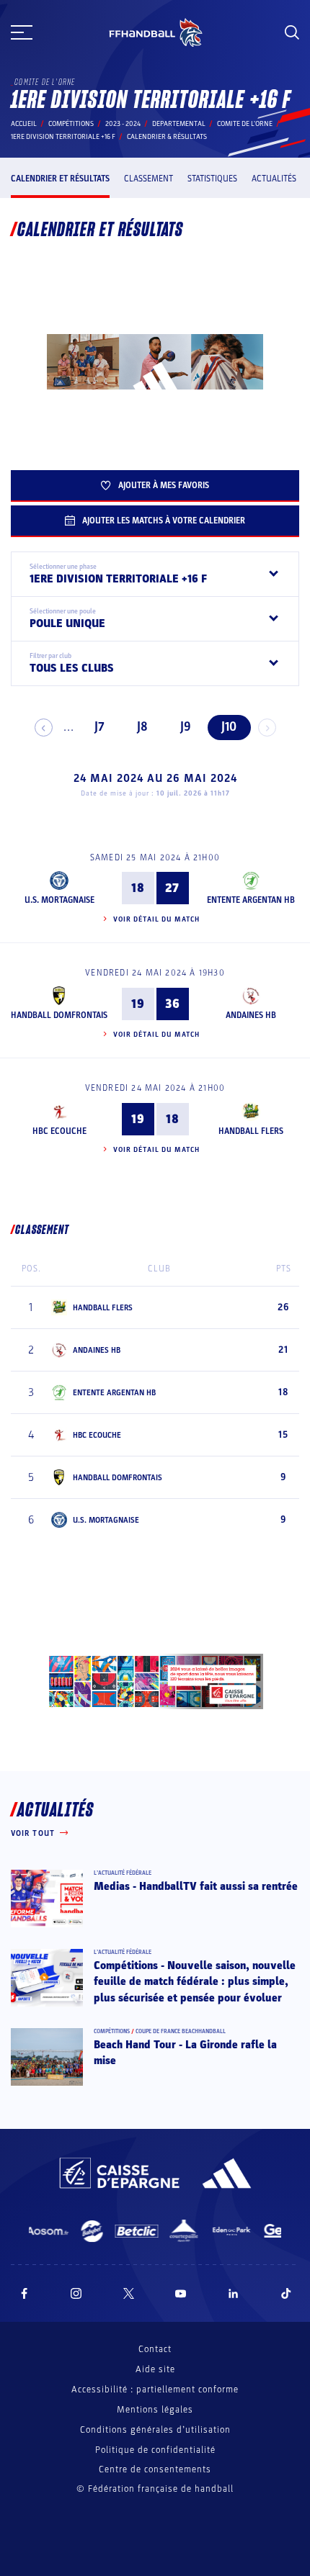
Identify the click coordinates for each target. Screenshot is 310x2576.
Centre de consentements (155, 2470)
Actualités (274, 179)
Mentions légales (155, 2410)
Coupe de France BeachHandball (181, 2031)
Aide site (155, 2369)
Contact (155, 2349)
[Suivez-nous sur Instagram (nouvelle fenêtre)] (76, 2293)
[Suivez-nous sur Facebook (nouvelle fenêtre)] (24, 2293)
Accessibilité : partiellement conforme (155, 2390)
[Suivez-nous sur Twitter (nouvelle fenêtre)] (129, 2293)
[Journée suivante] (267, 728)
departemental (179, 124)
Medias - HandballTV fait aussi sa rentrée (196, 1886)
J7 (99, 727)
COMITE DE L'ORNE (245, 124)
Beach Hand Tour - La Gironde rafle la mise (185, 2053)
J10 (229, 727)
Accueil (24, 124)
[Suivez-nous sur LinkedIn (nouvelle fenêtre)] (234, 2293)
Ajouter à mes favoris (164, 485)
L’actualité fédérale (123, 1873)
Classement (149, 179)
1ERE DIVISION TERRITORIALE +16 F (63, 137)
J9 (186, 727)
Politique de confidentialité (155, 2450)
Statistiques (212, 179)
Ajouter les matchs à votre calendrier (164, 521)
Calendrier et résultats (60, 179)
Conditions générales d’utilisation (155, 2430)
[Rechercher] (292, 32)
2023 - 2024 (123, 124)
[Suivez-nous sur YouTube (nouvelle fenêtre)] (181, 2293)
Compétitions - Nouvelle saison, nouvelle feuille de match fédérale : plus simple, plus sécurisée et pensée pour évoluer (195, 1982)
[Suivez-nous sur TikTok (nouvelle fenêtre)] (286, 2293)
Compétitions (71, 124)
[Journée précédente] (44, 728)
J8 (142, 727)
